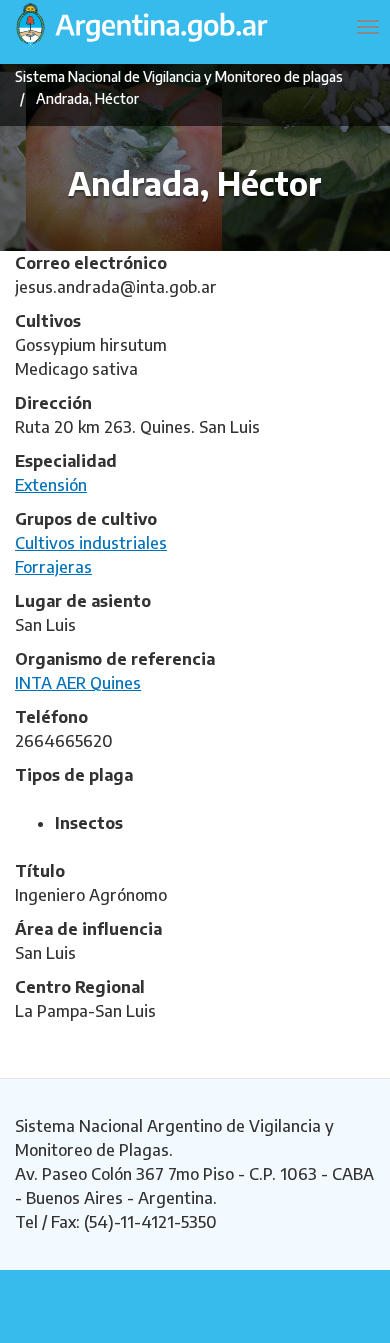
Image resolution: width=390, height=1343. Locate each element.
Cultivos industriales (91, 543)
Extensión (51, 485)
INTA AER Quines (78, 683)
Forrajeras (53, 567)
